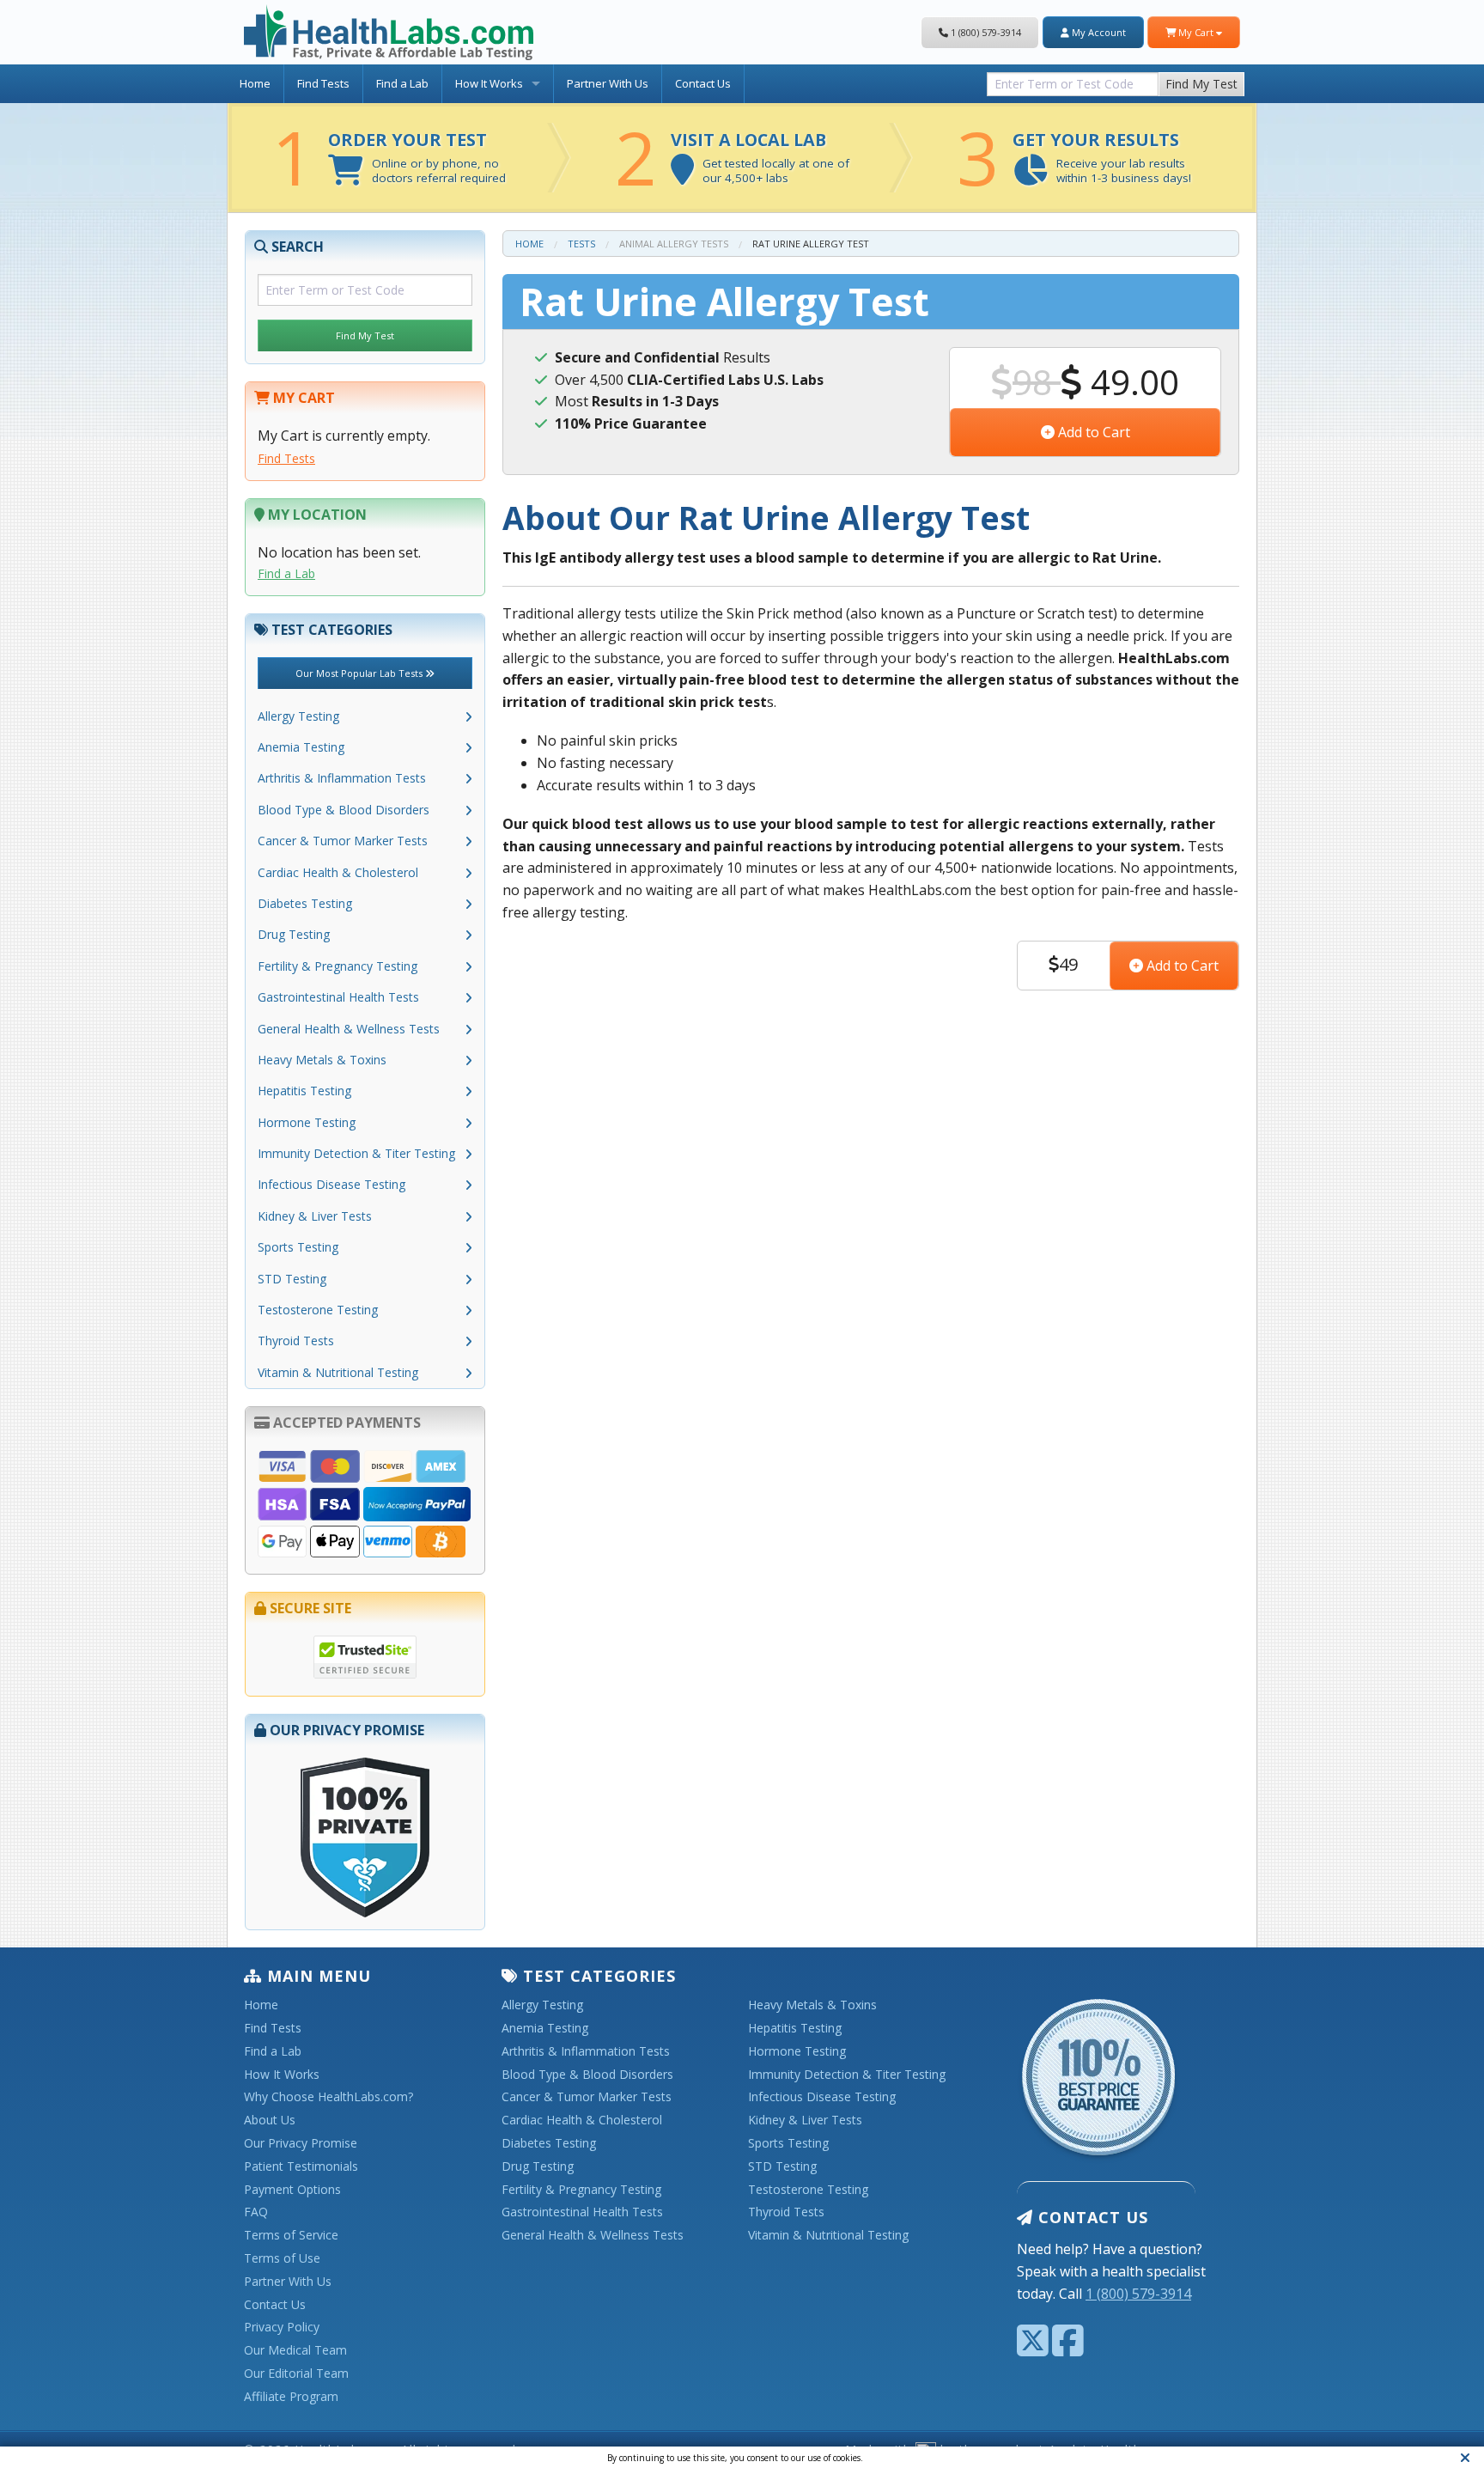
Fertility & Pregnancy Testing (338, 966)
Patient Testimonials (301, 2167)
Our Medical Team (295, 2351)
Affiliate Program (291, 2397)
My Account (1098, 32)
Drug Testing (294, 934)
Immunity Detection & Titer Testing (356, 1153)
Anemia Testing (301, 747)
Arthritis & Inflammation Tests (342, 778)
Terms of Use (282, 2259)
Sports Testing (298, 1247)
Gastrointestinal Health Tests (338, 997)
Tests (581, 244)
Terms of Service (291, 2236)
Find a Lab (402, 83)
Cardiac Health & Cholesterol (338, 872)
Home (255, 83)
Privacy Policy (282, 2328)
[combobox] (1073, 80)
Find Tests (323, 83)
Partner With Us (608, 83)
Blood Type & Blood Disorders (344, 810)
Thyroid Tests (296, 1341)
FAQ (256, 2212)
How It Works (489, 83)
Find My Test (1201, 84)
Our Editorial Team (296, 2374)
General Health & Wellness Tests (349, 1029)
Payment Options (292, 2190)
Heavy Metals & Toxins (322, 1060)
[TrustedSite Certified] (365, 1657)
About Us (270, 2121)
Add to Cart (1092, 432)
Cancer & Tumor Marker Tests (343, 841)
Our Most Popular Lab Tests (360, 673)
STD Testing (292, 1279)
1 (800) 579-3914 (985, 32)
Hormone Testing (307, 1122)
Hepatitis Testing (304, 1091)
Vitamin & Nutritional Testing (338, 1372)
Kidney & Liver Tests (315, 1216)
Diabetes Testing (305, 903)
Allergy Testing (298, 716)
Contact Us (703, 83)
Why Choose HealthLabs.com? (328, 2097)
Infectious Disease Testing (331, 1184)
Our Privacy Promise (301, 2144)
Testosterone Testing (318, 1310)
